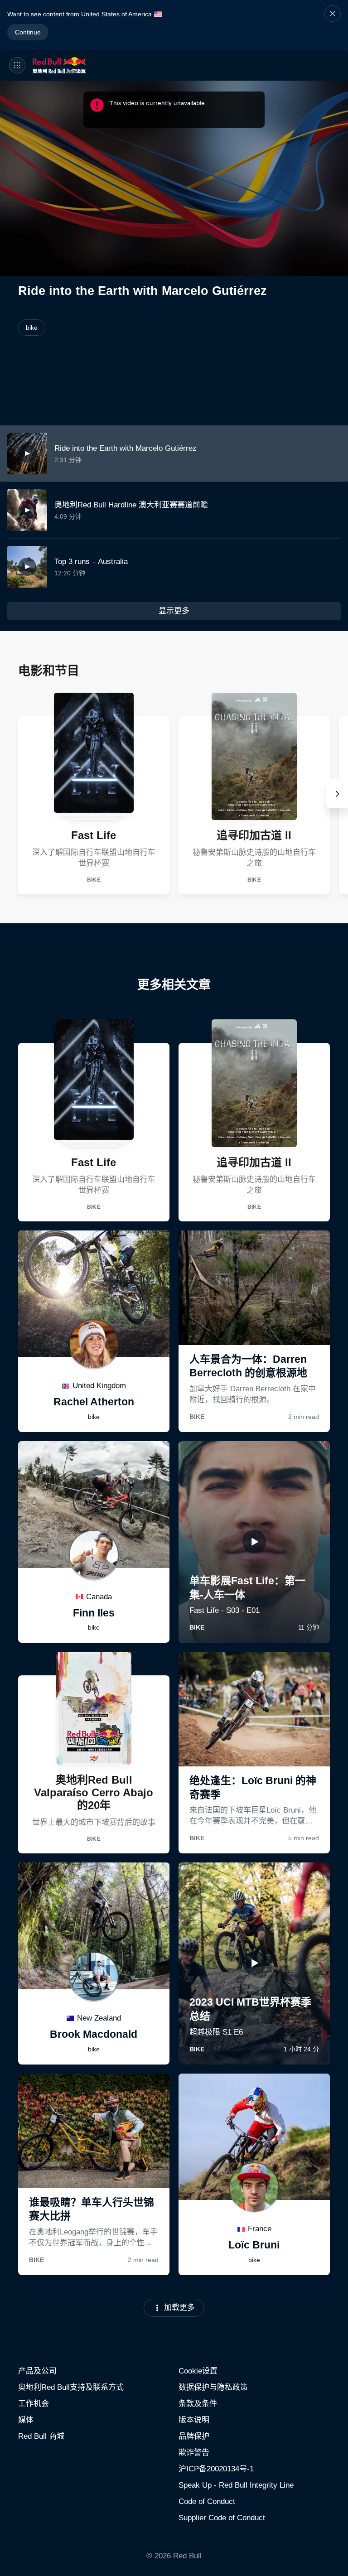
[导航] (17, 65)
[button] (333, 25)
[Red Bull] (73, 65)
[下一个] (337, 794)
